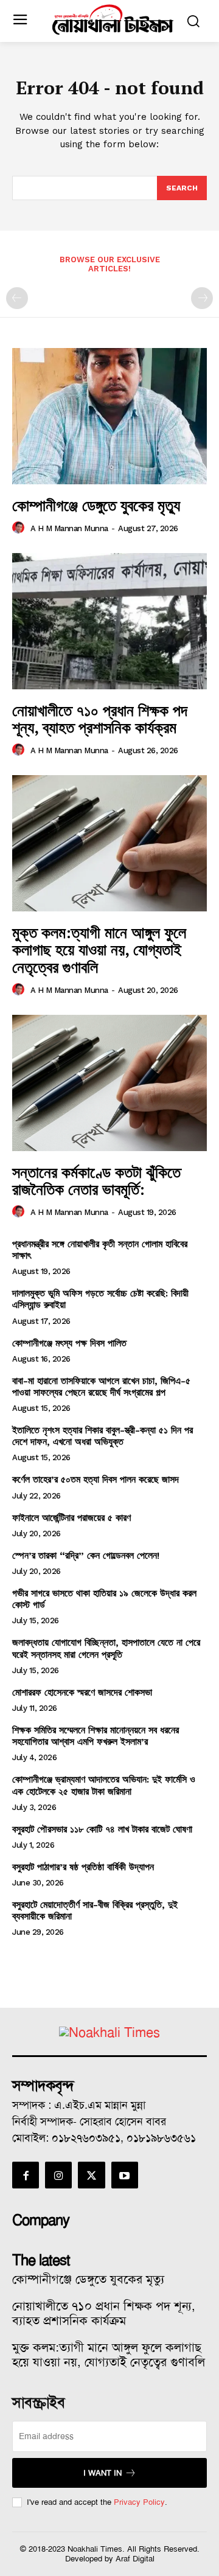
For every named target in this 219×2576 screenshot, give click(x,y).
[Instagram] (58, 2175)
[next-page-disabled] (202, 298)
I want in (103, 2473)
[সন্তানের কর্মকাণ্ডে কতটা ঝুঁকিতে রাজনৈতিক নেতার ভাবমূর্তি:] (109, 1083)
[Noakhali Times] (113, 20)
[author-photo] (20, 528)
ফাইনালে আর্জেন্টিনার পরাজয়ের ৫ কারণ (71, 1518)
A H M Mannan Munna (69, 528)
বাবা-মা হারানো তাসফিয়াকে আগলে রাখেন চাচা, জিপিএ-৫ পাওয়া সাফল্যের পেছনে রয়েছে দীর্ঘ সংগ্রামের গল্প (101, 1387)
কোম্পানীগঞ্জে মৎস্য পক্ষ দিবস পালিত (69, 1343)
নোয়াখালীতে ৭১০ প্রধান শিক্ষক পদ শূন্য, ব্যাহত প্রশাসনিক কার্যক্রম (100, 719)
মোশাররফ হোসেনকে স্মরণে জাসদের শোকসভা (82, 1692)
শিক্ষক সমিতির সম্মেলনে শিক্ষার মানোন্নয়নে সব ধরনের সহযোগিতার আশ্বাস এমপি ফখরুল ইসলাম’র (96, 1736)
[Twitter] (91, 2175)
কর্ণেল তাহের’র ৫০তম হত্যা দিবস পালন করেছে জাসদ (96, 1479)
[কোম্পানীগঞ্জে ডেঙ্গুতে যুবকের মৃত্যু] (109, 416)
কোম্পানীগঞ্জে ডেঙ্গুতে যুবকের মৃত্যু (96, 505)
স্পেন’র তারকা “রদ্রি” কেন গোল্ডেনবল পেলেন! (86, 1555)
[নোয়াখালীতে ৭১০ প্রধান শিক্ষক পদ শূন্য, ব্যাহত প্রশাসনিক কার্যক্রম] (109, 621)
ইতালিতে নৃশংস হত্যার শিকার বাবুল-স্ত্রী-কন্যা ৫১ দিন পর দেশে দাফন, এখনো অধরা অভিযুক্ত (103, 1436)
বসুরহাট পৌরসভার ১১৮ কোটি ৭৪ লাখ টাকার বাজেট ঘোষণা (102, 1829)
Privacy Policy (139, 2502)
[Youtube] (125, 2175)
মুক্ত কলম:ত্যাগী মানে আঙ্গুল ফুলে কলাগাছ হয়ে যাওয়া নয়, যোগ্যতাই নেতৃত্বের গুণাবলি (99, 949)
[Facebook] (26, 2175)
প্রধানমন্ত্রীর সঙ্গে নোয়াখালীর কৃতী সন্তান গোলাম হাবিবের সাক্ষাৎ (100, 1250)
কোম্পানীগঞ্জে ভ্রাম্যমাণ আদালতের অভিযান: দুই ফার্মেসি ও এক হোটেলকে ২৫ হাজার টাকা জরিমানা (104, 1785)
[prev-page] (17, 298)
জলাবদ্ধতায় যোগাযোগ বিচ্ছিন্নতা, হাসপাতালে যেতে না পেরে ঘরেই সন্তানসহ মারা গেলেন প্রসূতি (106, 1648)
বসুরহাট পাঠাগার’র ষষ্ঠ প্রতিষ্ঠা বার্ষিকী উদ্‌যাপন (83, 1867)
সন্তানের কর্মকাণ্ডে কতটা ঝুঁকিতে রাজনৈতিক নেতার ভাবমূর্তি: (96, 1181)
